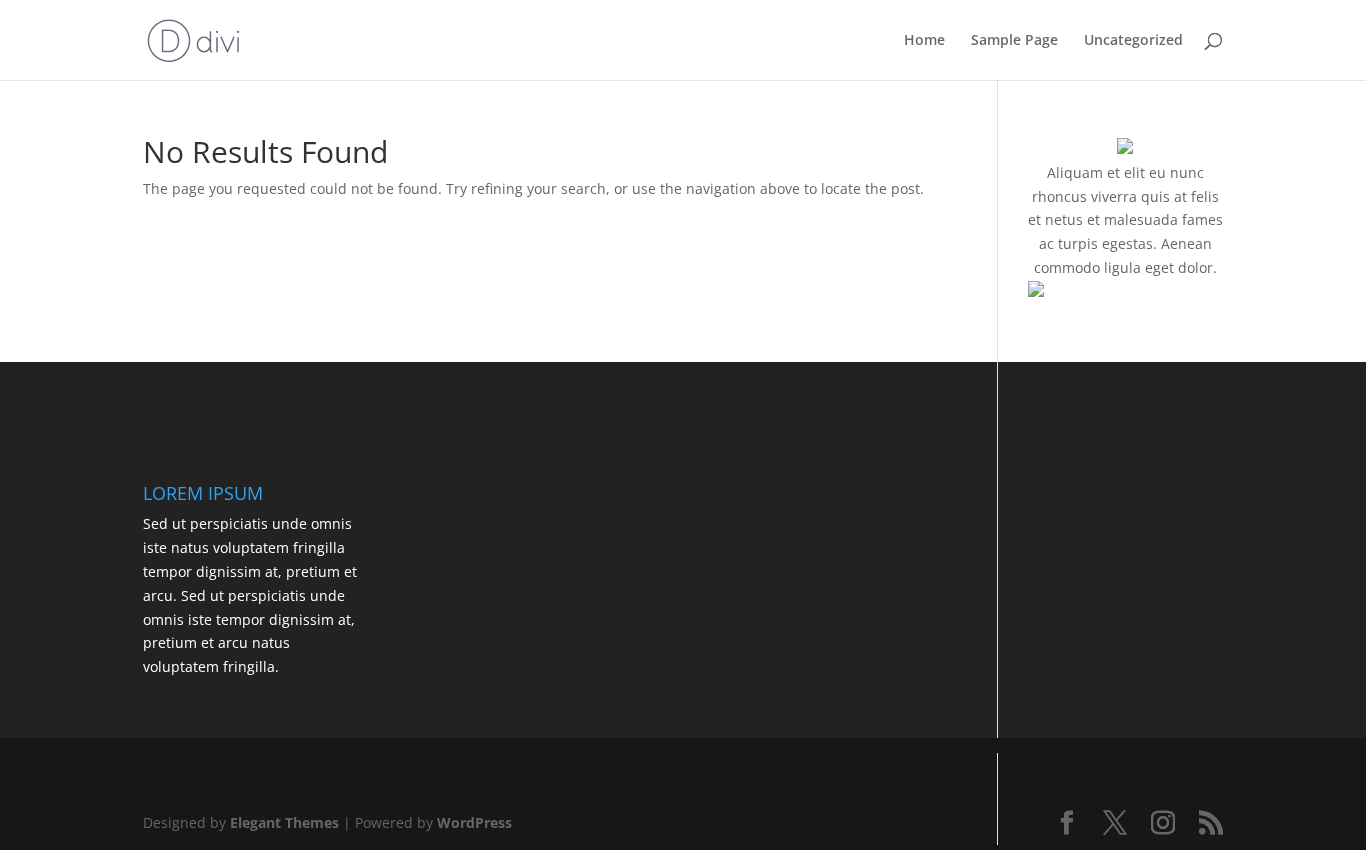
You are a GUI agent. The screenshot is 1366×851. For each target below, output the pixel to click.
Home (924, 41)
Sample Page (1014, 41)
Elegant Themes (284, 822)
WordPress (474, 822)
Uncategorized (1133, 41)
